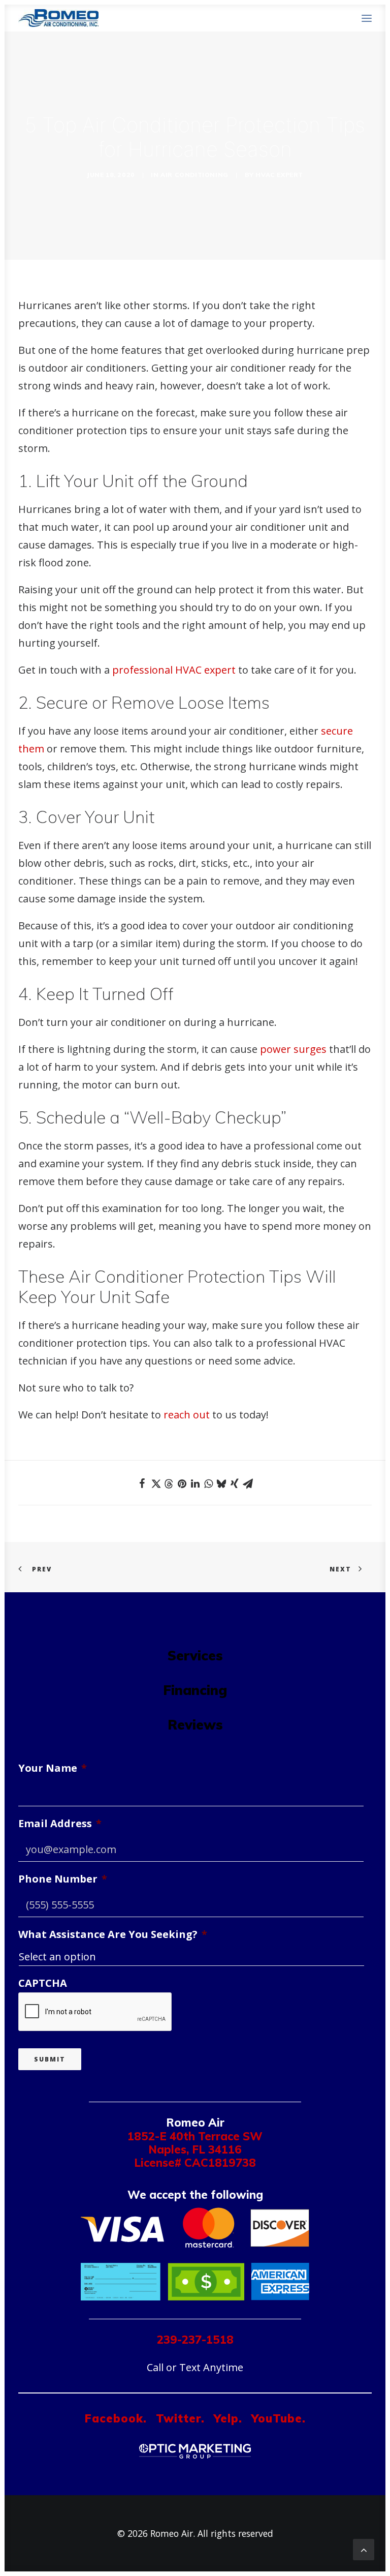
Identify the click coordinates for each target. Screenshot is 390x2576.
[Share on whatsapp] (208, 1483)
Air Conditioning (194, 175)
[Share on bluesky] (221, 1483)
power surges (293, 1049)
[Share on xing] (235, 1483)
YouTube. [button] (279, 2418)
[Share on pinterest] (182, 1483)
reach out (187, 1415)
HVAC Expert (279, 175)
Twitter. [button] (180, 2418)
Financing (195, 1690)
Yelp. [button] (228, 2418)
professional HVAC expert (174, 670)
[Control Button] (364, 2548)
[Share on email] (248, 1483)
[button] (367, 18)
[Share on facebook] (142, 1483)
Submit (50, 2059)
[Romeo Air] (58, 18)
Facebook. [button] (116, 2418)
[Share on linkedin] (195, 1483)
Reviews (195, 1724)
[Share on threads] (169, 1484)
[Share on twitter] (155, 1483)
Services (195, 1655)
